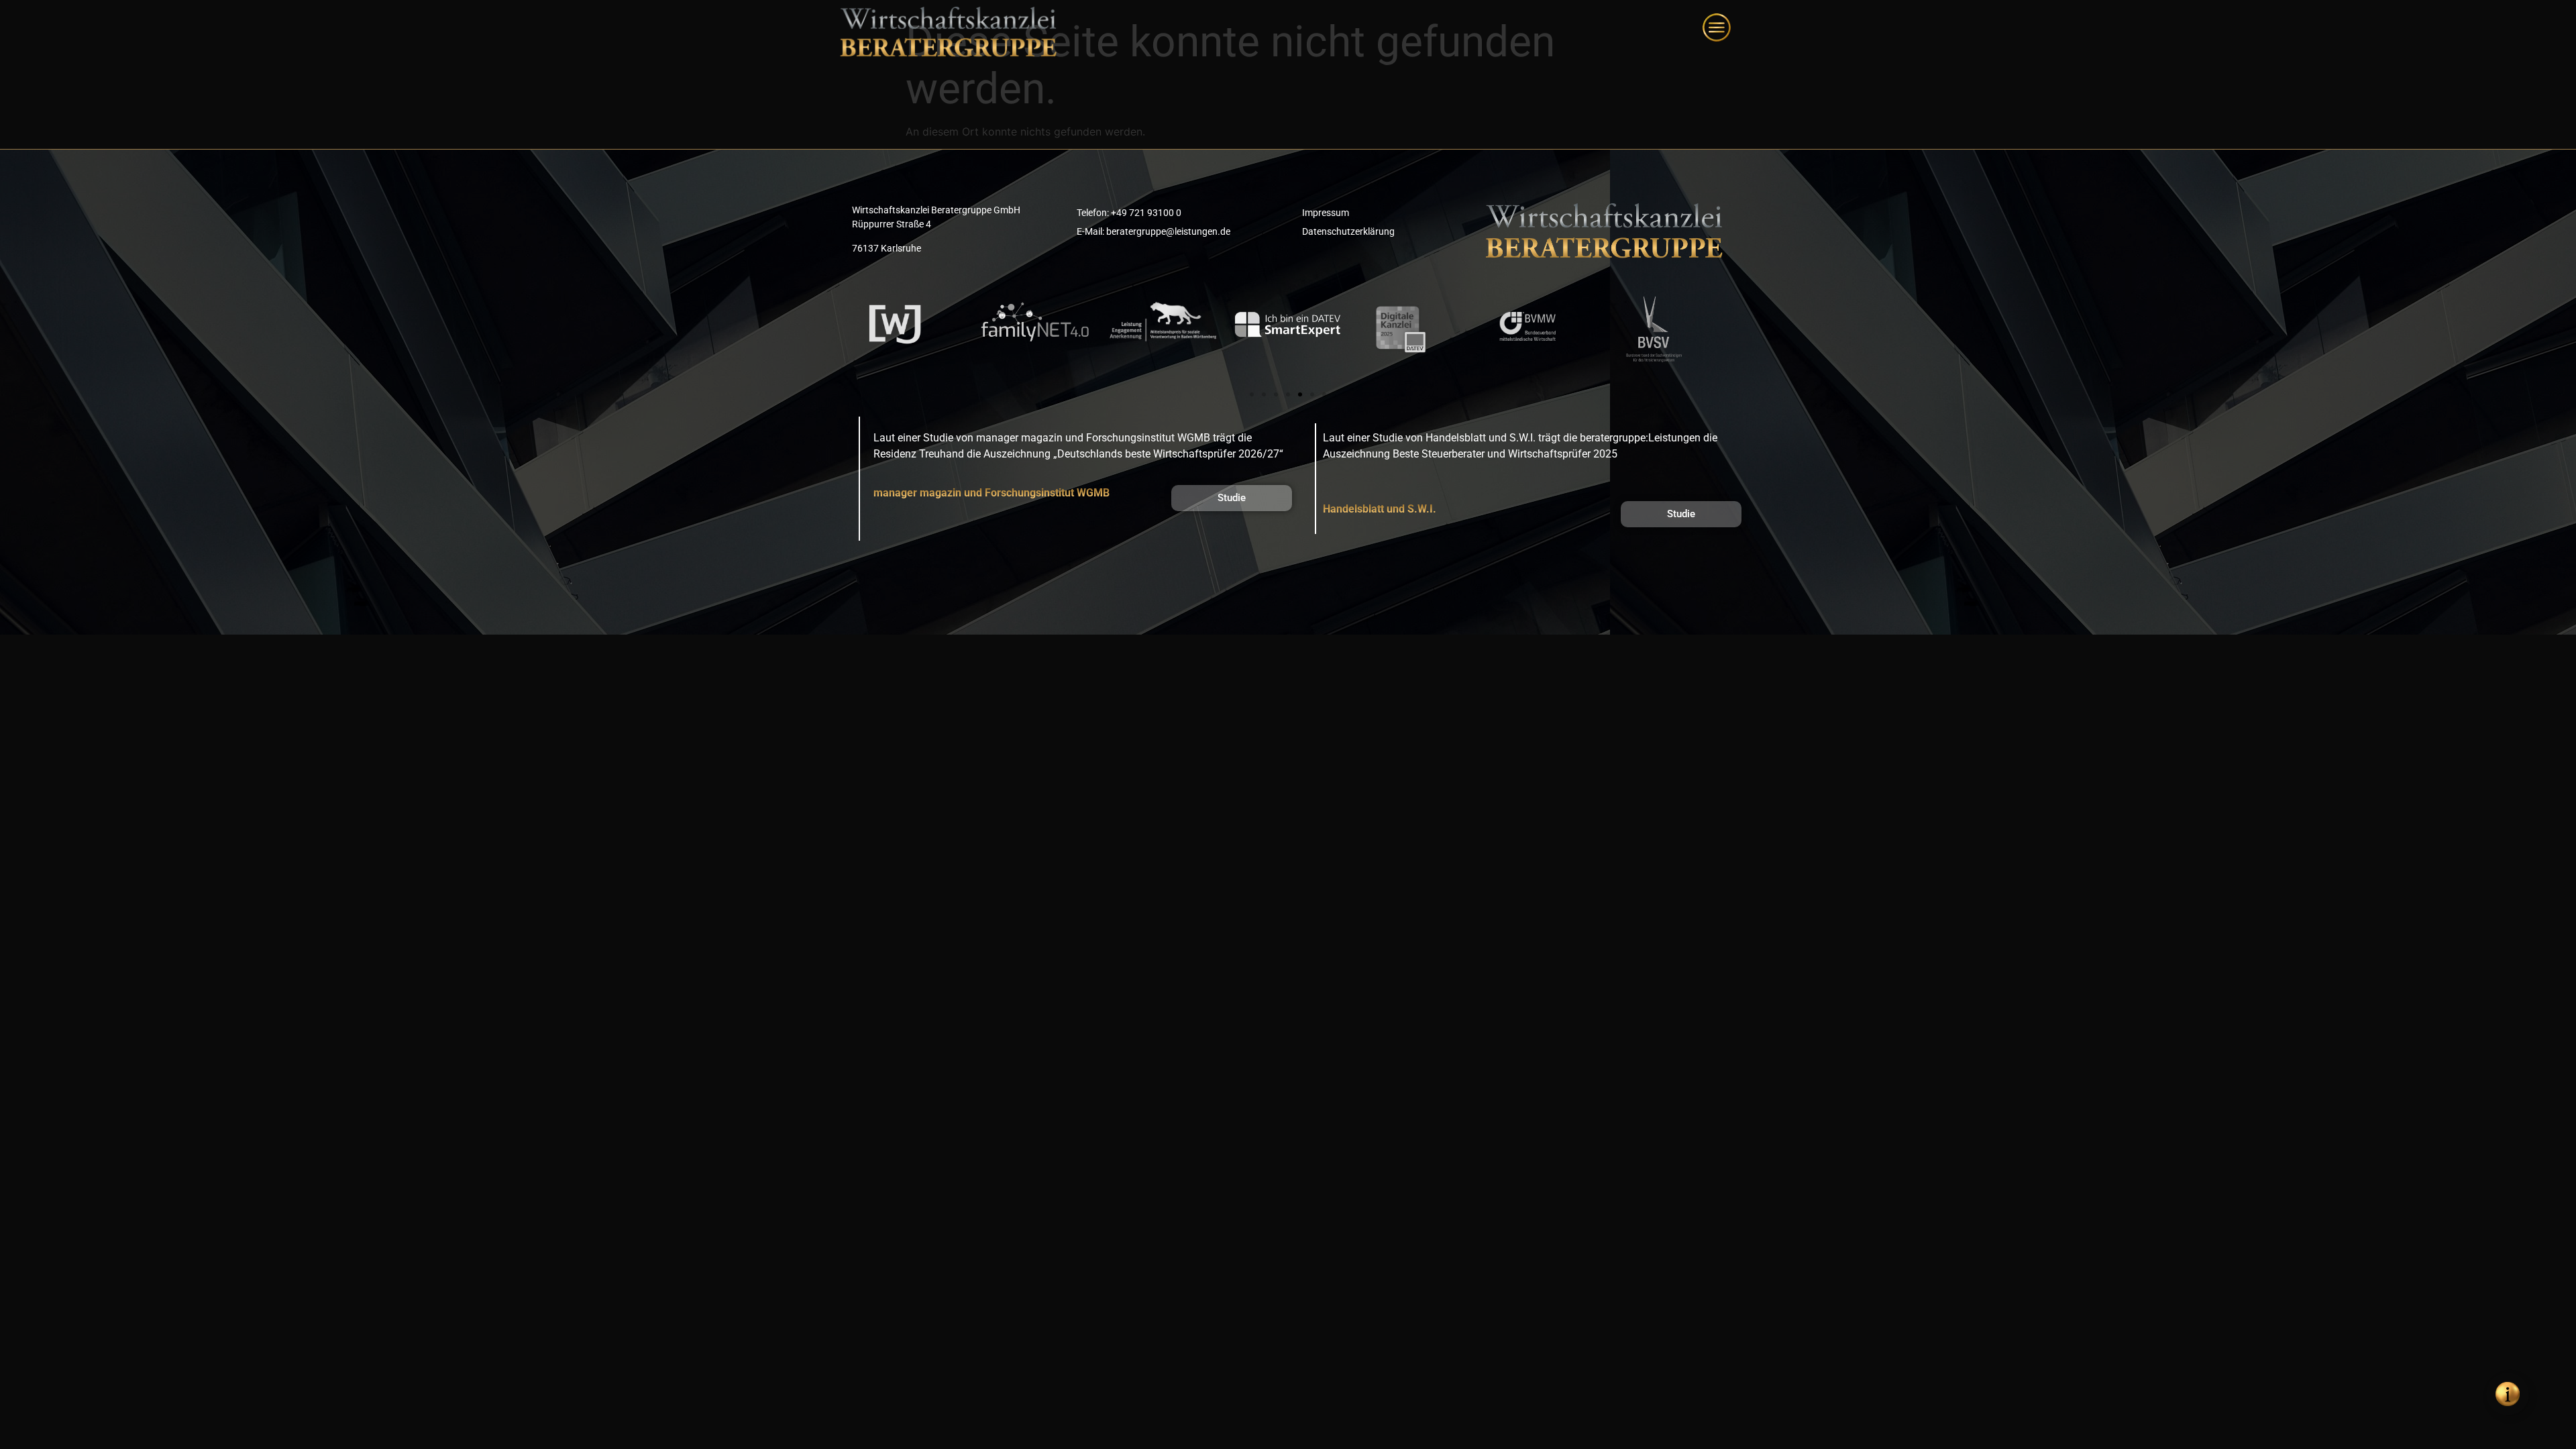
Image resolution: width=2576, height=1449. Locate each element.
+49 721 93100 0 (1146, 213)
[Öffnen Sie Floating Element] (2508, 1394)
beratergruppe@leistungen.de (1168, 231)
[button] (1252, 394)
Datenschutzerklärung (1348, 231)
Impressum (1326, 213)
